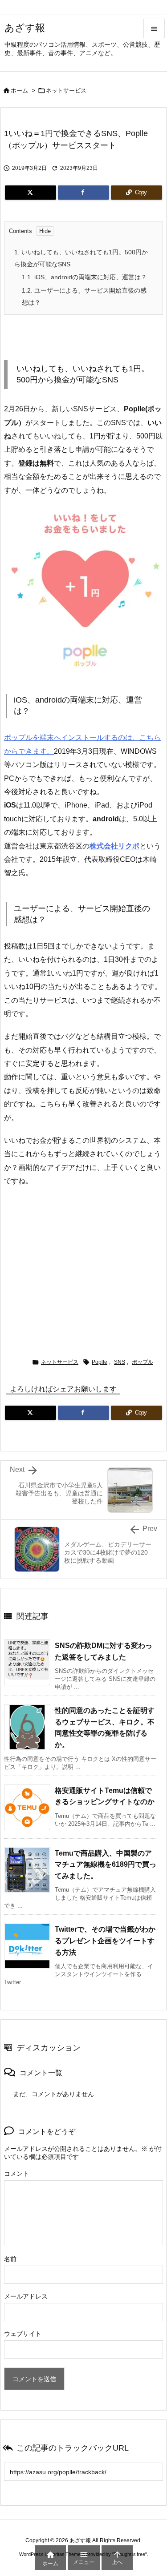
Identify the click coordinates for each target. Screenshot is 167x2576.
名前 (10, 2259)
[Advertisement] (84, 1268)
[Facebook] (83, 193)
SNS (120, 1362)
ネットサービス (66, 90)
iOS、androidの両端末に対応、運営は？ (84, 277)
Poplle (100, 1362)
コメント (16, 2174)
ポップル (143, 1362)
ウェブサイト (23, 2334)
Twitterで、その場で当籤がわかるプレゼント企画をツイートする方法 (105, 1941)
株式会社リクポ (114, 846)
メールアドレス (26, 2296)
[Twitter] (31, 193)
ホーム (19, 90)
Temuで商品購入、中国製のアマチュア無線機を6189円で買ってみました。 (106, 1865)
